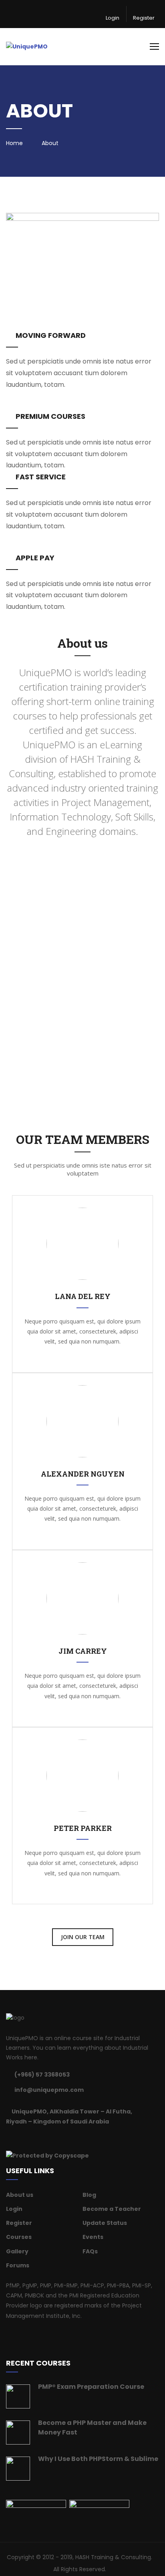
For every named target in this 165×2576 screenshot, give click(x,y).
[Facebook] (8, 2138)
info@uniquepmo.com (49, 2090)
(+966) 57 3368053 (42, 2075)
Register (144, 18)
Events (93, 2237)
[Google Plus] (38, 2138)
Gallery (17, 2251)
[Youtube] (58, 2138)
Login (113, 18)
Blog (89, 2195)
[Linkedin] (28, 2138)
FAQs (90, 2251)
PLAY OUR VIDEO (86, 1029)
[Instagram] (48, 2138)
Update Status (105, 2223)
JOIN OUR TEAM (83, 1937)
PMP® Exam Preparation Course (91, 2387)
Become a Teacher (112, 2209)
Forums (18, 2265)
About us (20, 2195)
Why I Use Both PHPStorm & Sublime (98, 2459)
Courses (19, 2237)
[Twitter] (18, 2138)
